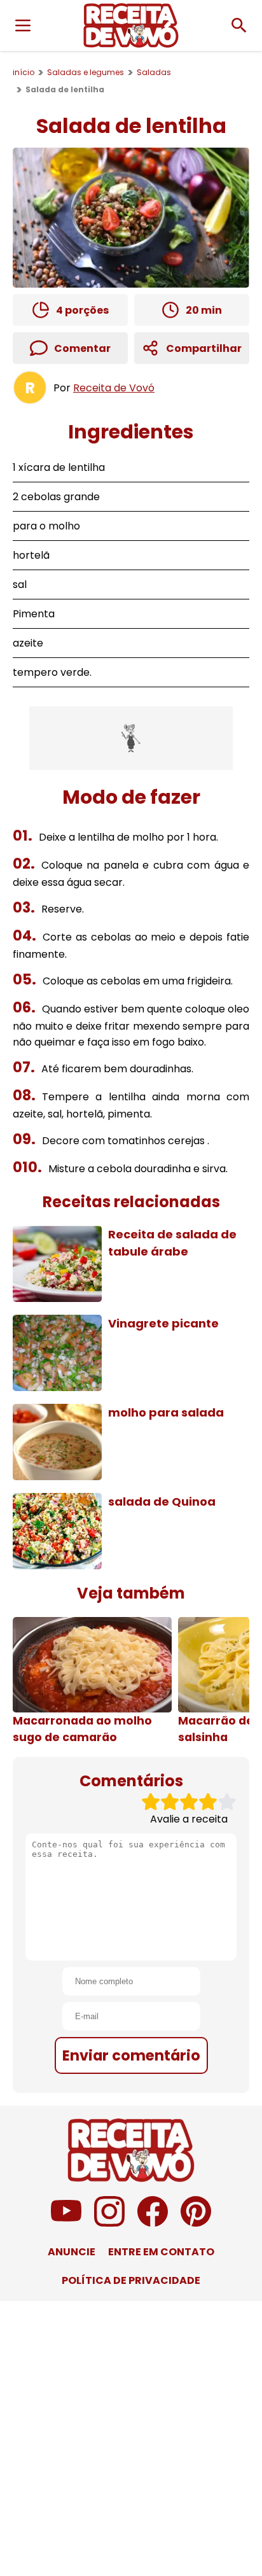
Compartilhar (204, 348)
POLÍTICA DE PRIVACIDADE (131, 2280)
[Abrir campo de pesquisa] (239, 25)
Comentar (82, 348)
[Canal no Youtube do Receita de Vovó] (66, 2223)
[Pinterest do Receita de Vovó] (196, 2223)
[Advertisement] (131, 738)
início (24, 72)
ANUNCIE (72, 2252)
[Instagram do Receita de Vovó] (109, 2223)
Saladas (154, 72)
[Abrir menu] (23, 25)
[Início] (131, 25)
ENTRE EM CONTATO (161, 2252)
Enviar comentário (131, 2055)
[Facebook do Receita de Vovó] (153, 2223)
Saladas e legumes (86, 72)
